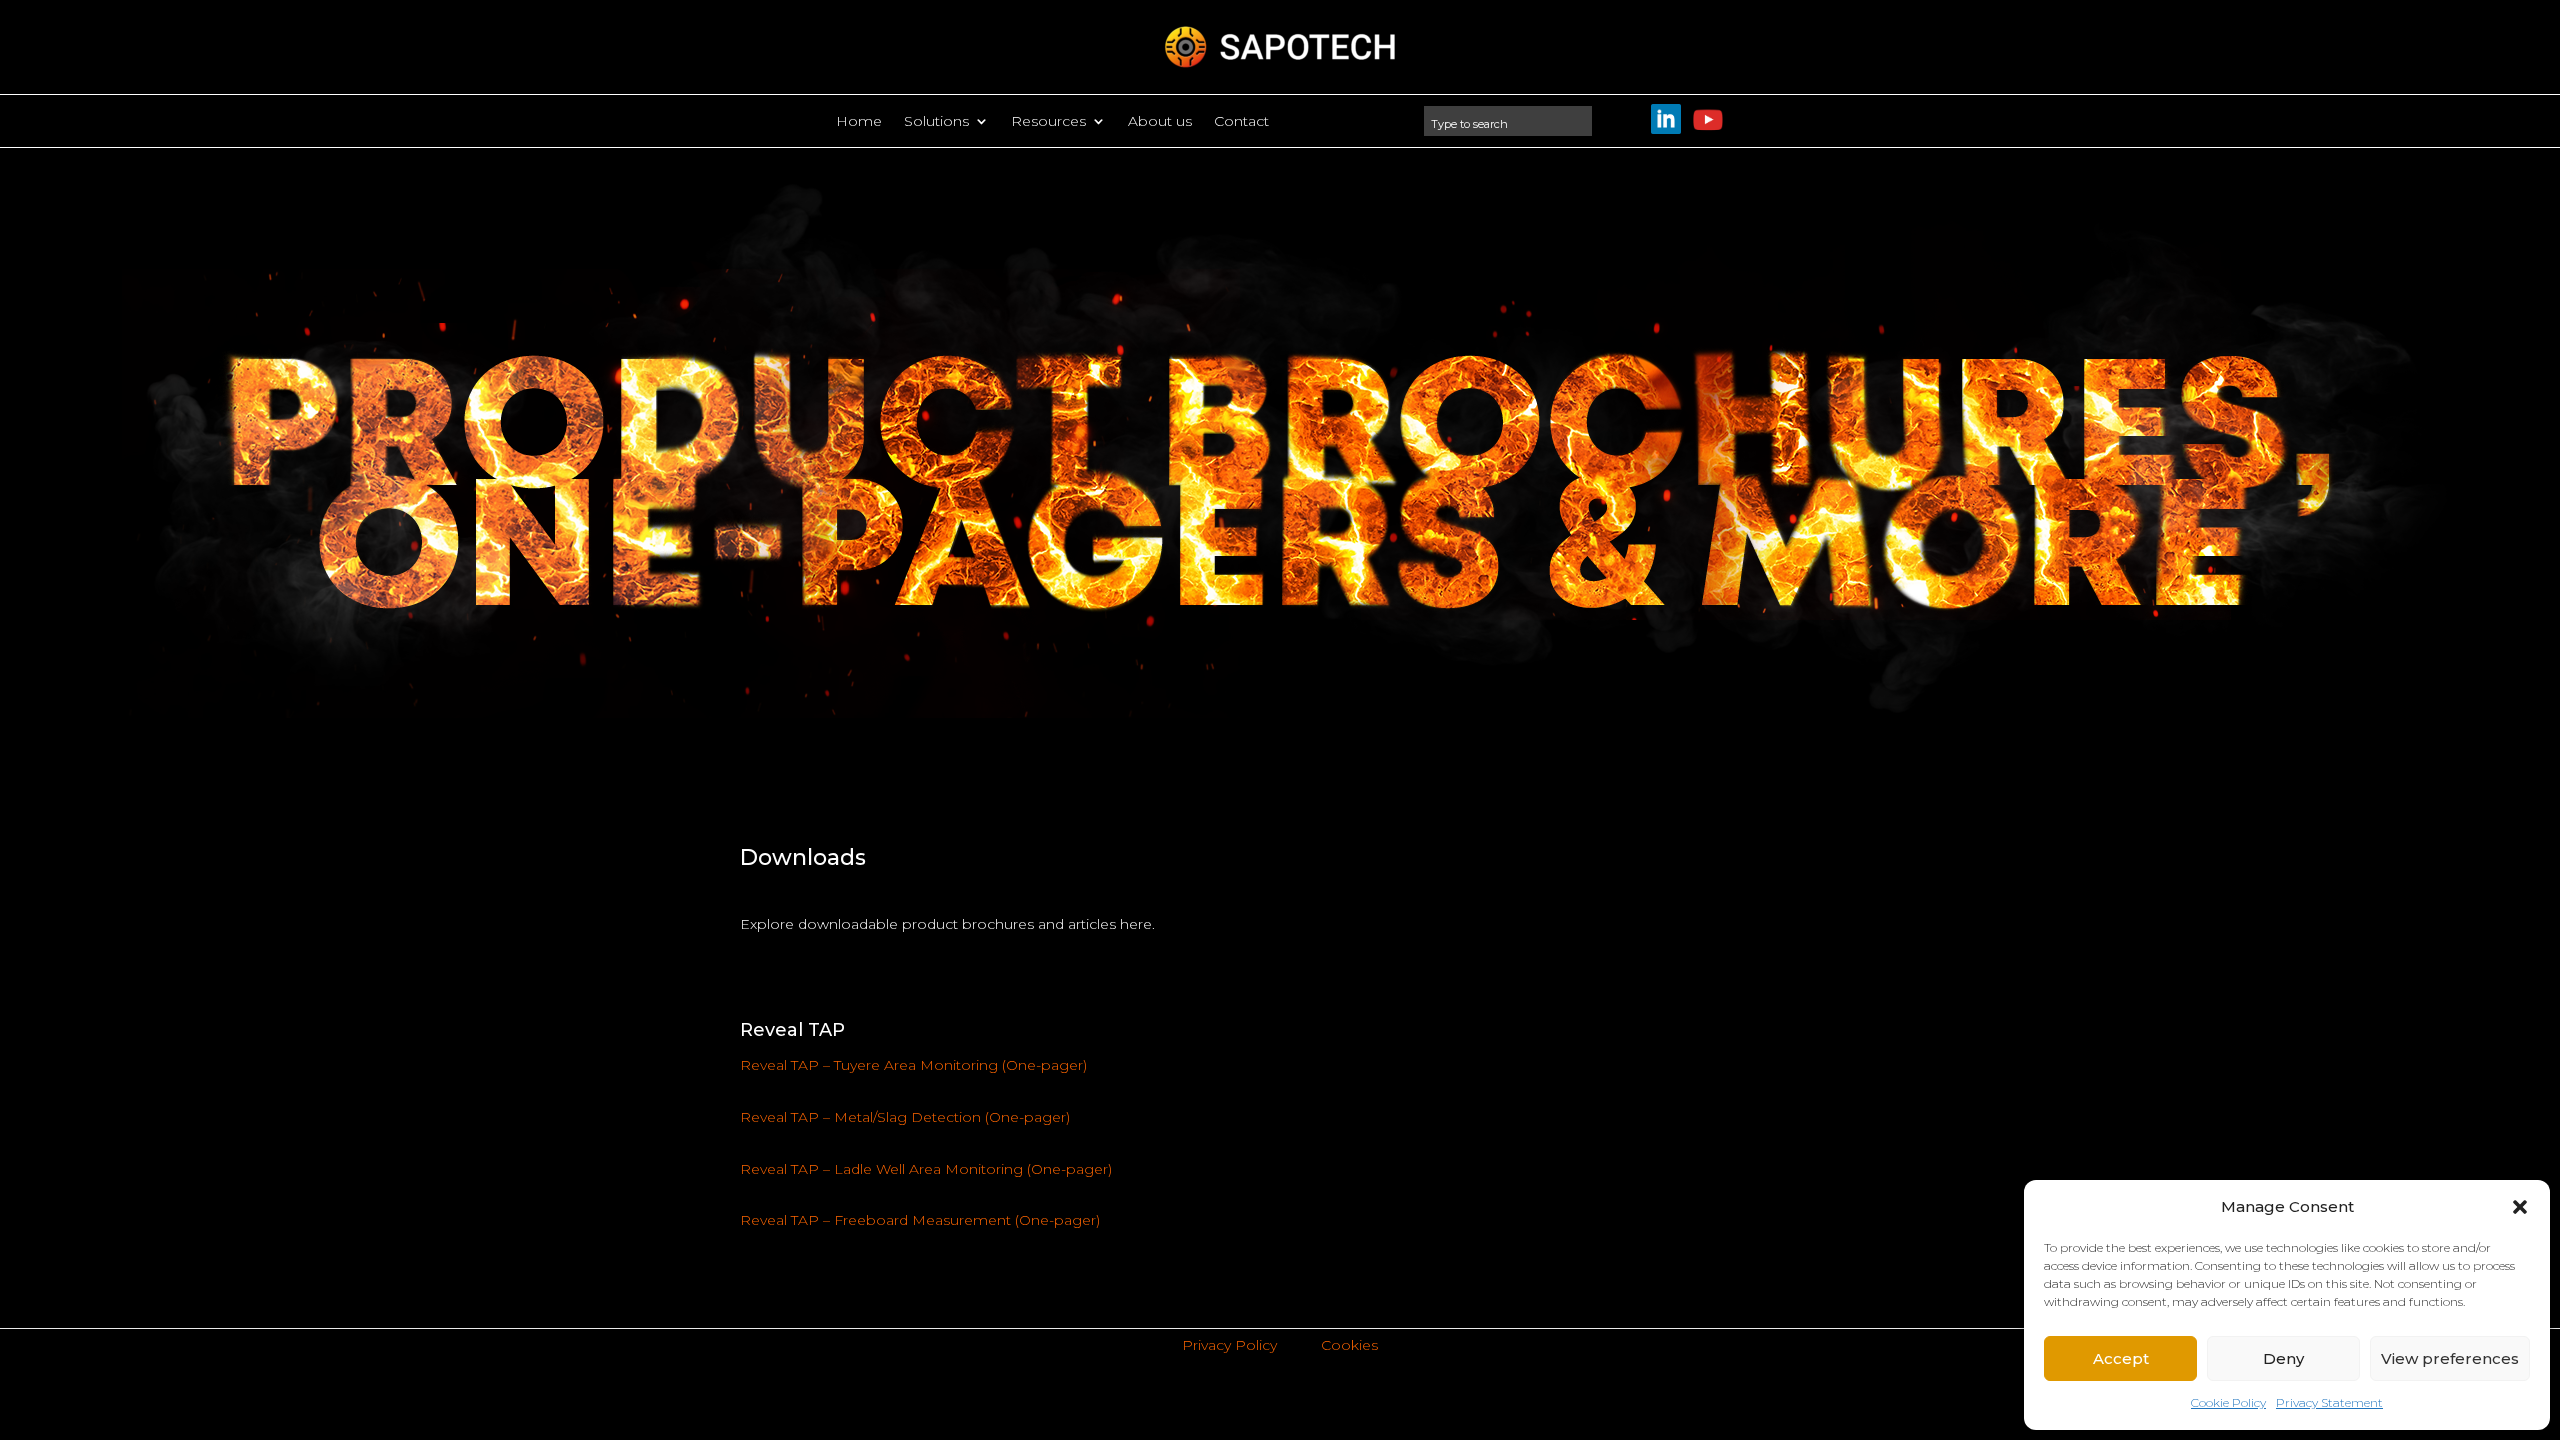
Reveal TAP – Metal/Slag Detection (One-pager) (905, 1117)
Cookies (1349, 1345)
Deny (2283, 1358)
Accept (2121, 1358)
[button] (2520, 1207)
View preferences (2450, 1358)
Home (859, 122)
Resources (1048, 122)
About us (1160, 122)
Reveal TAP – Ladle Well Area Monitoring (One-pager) (926, 1169)
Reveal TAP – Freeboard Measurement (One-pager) (920, 1220)
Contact (1241, 122)
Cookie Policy (2228, 1402)
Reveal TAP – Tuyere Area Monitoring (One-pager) (913, 1065)
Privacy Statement (2329, 1402)
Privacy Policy (1229, 1345)
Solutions (936, 122)
